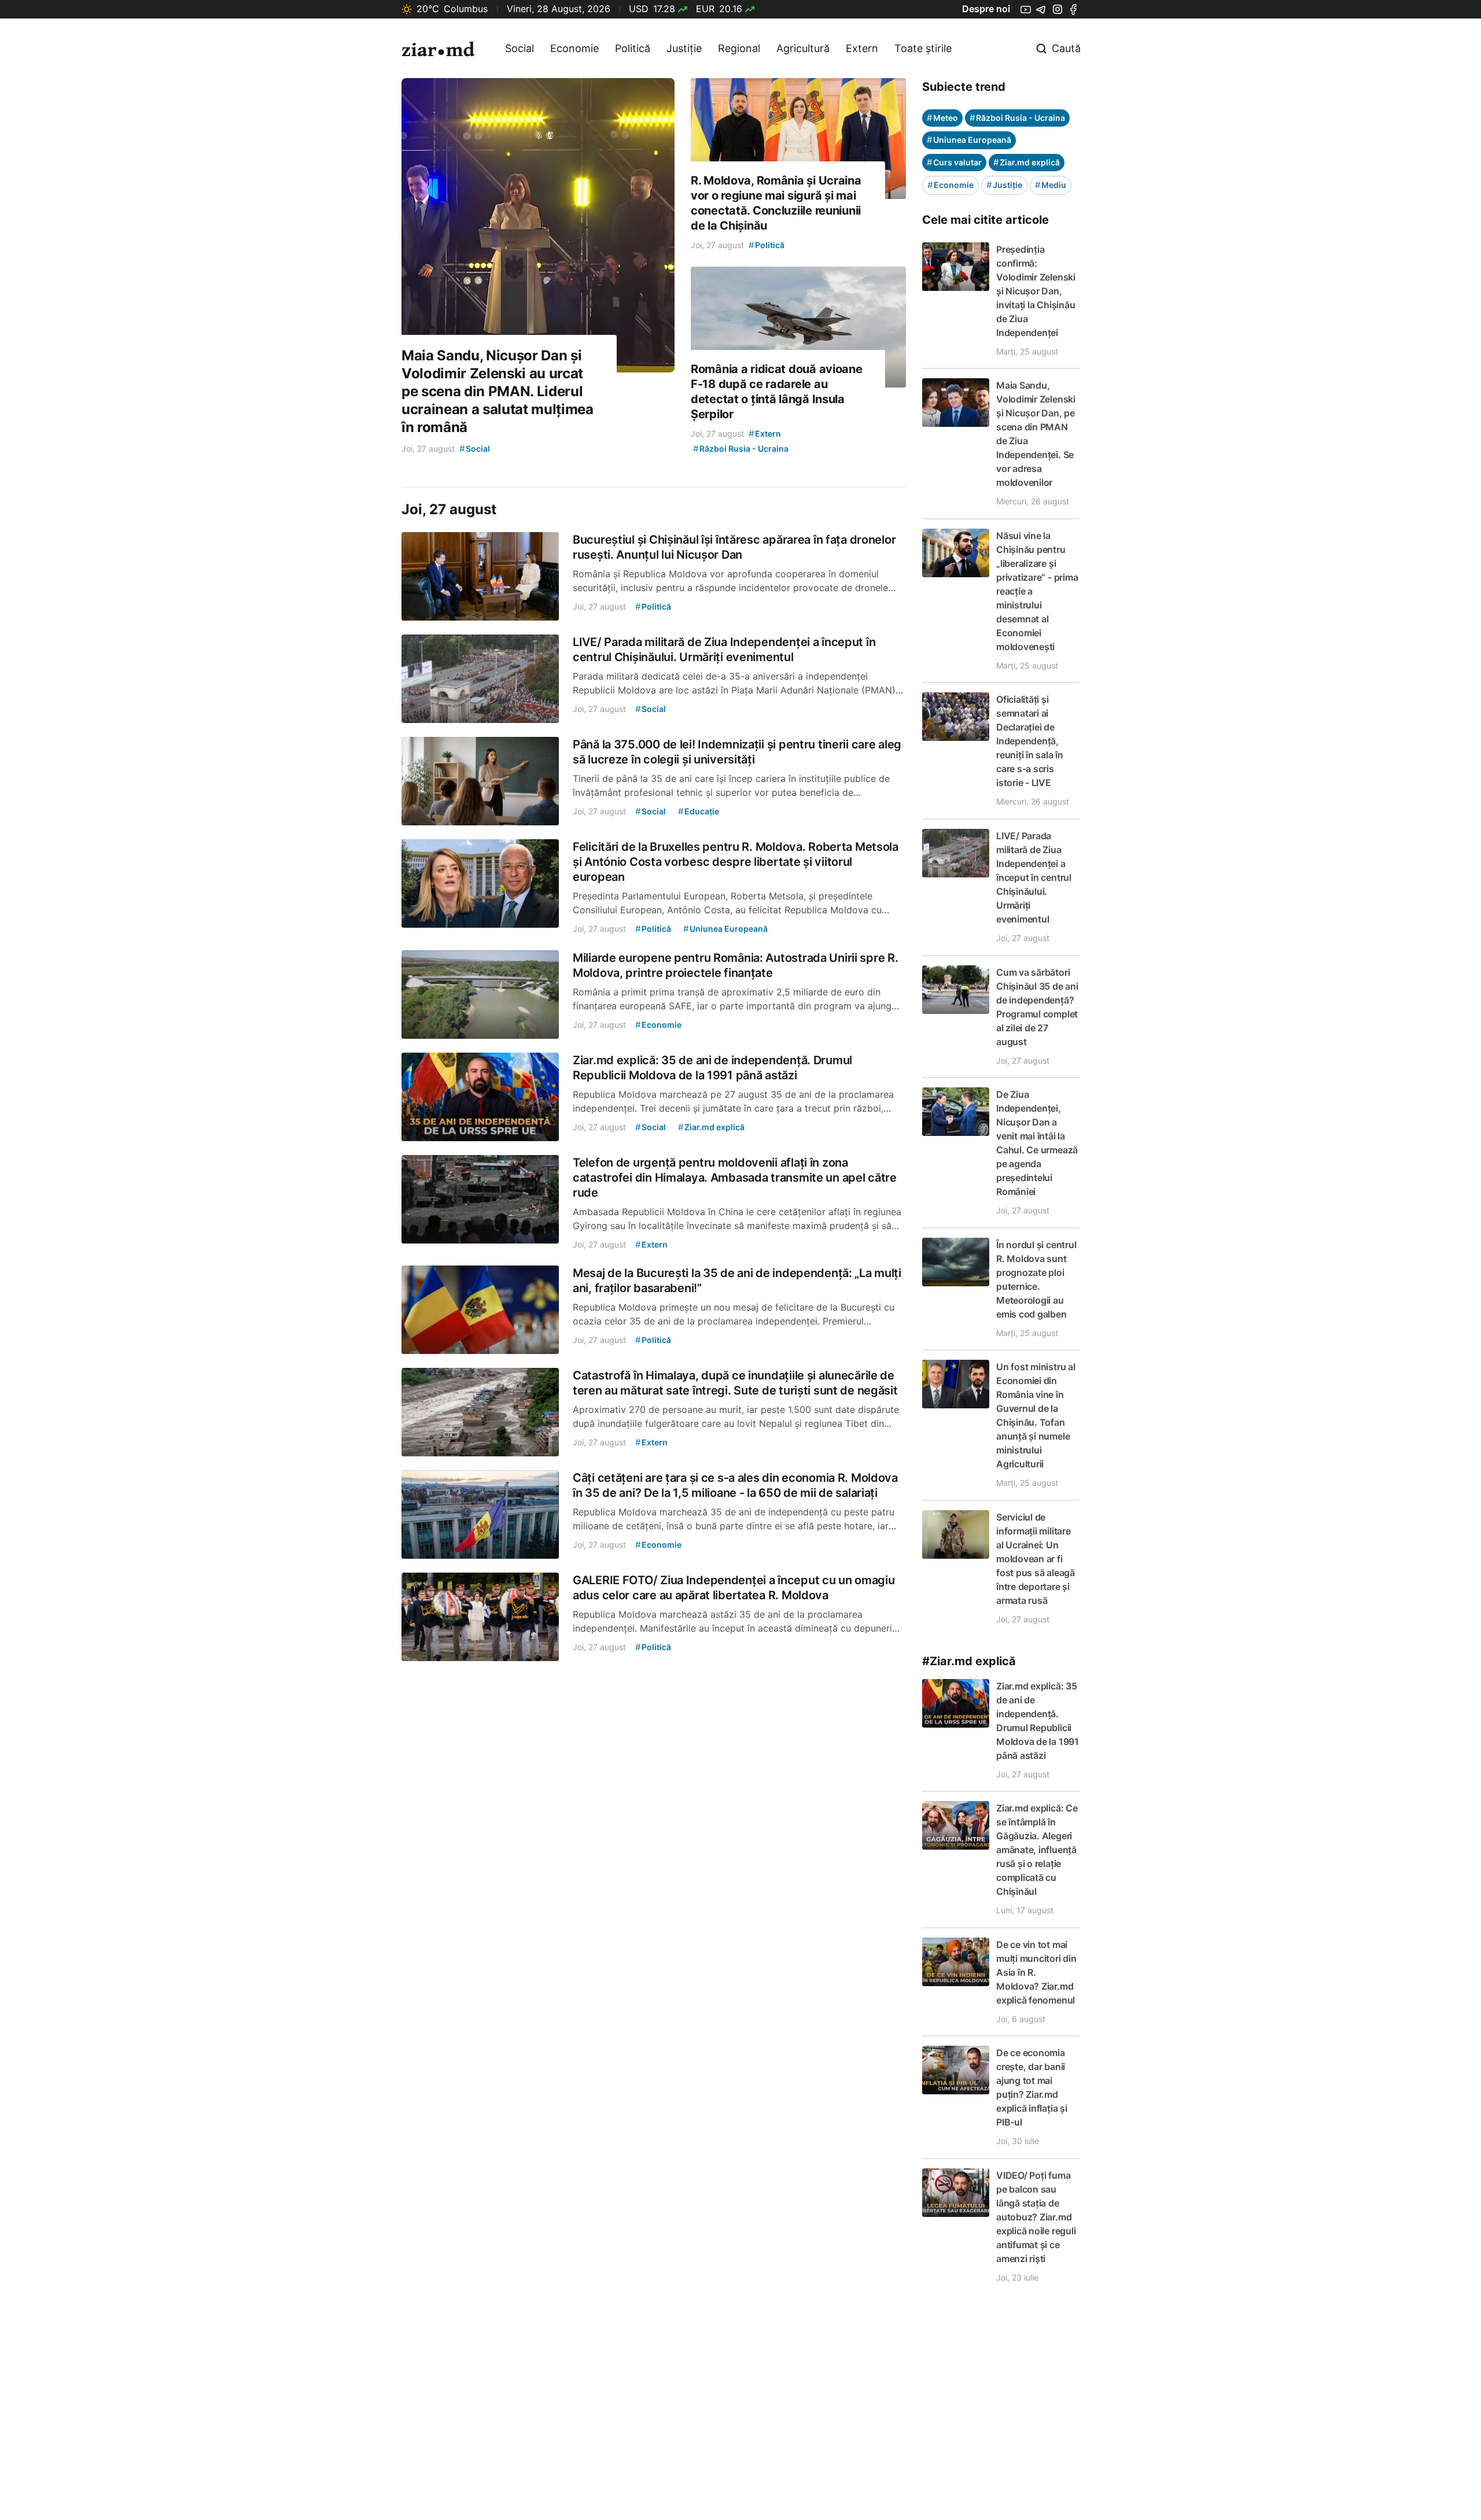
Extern (862, 48)
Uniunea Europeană (969, 140)
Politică (633, 48)
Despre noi (986, 9)
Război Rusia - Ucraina (1017, 118)
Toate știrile (923, 48)
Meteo (942, 118)
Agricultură (803, 48)
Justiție (684, 48)
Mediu (1051, 185)
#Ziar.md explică (969, 1661)
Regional (739, 48)
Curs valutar (954, 162)
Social (520, 48)
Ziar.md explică (1027, 162)
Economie (574, 48)
